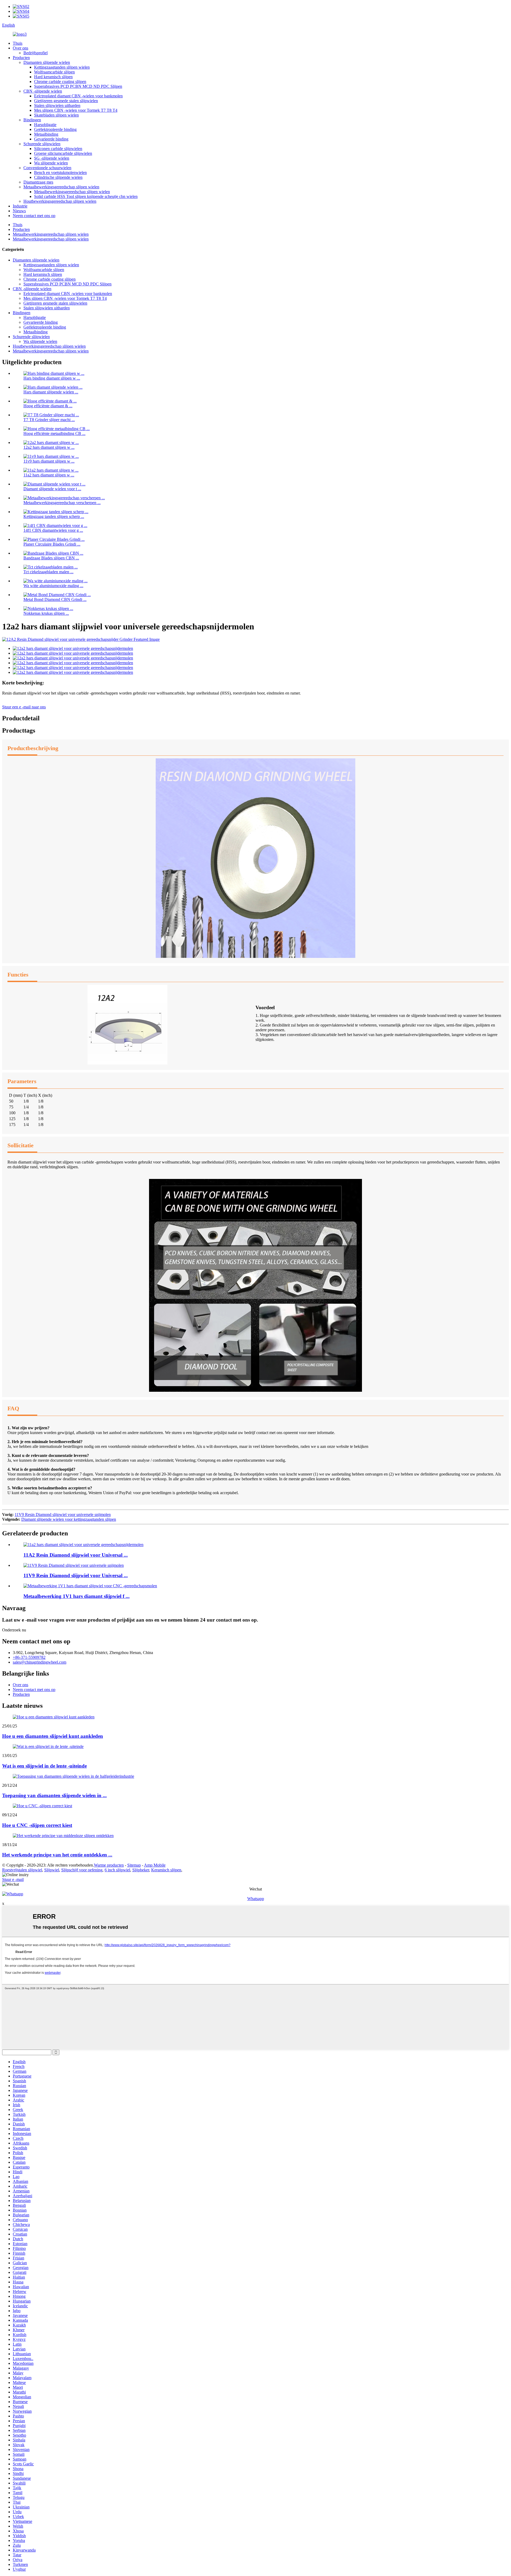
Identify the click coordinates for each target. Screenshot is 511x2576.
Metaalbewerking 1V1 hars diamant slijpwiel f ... (77, 1596)
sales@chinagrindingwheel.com (40, 1662)
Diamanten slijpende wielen (47, 62)
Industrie (20, 206)
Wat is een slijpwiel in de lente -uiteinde (44, 1766)
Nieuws (19, 211)
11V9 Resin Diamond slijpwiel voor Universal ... (76, 1575)
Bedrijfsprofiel (36, 53)
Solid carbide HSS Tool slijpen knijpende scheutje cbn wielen (86, 196)
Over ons (20, 48)
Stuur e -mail (13, 1879)
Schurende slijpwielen (42, 144)
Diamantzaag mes (38, 182)
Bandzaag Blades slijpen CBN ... (51, 558)
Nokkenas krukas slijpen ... (46, 613)
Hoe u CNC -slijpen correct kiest (37, 1825)
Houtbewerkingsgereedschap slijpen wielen (60, 201)
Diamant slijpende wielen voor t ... (52, 489)
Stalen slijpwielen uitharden (57, 105)
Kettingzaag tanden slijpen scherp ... (54, 516)
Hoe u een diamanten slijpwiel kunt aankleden (53, 1736)
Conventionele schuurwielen (47, 168)
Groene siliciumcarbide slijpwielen (63, 153)
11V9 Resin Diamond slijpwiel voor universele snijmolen (63, 1515)
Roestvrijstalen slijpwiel (22, 1870)
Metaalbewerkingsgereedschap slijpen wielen (61, 187)
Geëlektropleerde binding (55, 129)
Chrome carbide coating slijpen (60, 82)
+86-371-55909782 (29, 1657)
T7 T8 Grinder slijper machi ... (49, 420)
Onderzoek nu (14, 1630)
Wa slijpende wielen (51, 163)
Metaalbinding (46, 134)
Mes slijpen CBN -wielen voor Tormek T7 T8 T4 (76, 110)
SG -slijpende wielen (52, 158)
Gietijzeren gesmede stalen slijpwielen (66, 101)
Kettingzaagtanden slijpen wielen (62, 67)
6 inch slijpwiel (117, 1870)
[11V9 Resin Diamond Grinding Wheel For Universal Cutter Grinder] (74, 1565)
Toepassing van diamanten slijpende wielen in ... (54, 1795)
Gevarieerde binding (51, 139)
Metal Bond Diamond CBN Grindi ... (55, 599)
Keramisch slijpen (166, 1870)
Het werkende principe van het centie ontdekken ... (57, 1855)
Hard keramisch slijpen (53, 77)
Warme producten (109, 1865)
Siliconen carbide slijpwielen (58, 149)
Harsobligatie (45, 125)
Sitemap (134, 1865)
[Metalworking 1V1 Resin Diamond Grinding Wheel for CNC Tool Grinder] (90, 1586)
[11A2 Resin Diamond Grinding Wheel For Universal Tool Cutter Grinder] (83, 1545)
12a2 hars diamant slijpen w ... (49, 447)
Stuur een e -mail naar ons (24, 707)
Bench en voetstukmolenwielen (60, 173)
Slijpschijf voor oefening (82, 1870)
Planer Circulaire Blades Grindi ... (52, 544)
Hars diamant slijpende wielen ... (51, 392)
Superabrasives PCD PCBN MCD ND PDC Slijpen (78, 86)
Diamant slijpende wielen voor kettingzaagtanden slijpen (69, 1519)
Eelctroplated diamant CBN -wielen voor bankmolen (78, 96)
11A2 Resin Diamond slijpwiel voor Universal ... (76, 1555)
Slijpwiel (52, 1870)
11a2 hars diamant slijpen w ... (49, 475)
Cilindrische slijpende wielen (58, 177)
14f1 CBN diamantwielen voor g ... (53, 530)
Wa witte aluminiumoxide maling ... (53, 586)
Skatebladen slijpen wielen (56, 115)
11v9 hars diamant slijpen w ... (49, 461)
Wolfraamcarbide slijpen (54, 72)
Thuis (18, 43)
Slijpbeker (141, 1870)
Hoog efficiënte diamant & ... (48, 406)
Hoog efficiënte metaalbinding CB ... (54, 433)
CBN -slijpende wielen (43, 91)
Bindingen (32, 120)
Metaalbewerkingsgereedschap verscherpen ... (62, 503)
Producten (21, 58)
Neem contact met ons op (34, 216)
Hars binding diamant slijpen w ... (52, 378)
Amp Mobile (155, 1865)
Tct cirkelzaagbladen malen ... (48, 572)
